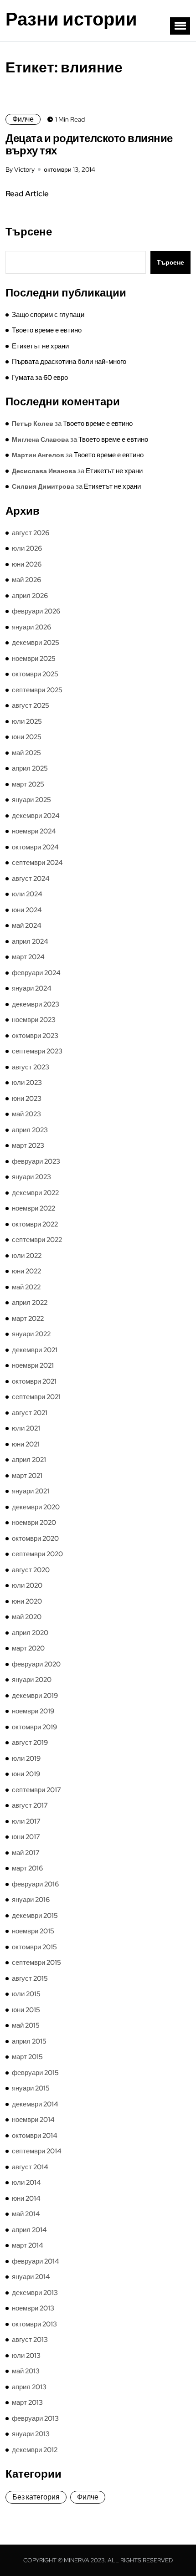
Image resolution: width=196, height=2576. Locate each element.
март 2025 (28, 784)
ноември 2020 (34, 1523)
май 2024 (27, 925)
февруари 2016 (35, 1884)
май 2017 (26, 1853)
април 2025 (30, 768)
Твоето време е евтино (47, 330)
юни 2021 (26, 1444)
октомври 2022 (35, 1224)
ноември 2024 (34, 831)
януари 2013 (31, 2434)
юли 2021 (26, 1428)
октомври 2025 (35, 674)
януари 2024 (32, 988)
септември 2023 (37, 1051)
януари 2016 (31, 1900)
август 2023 (31, 1067)
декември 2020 (36, 1507)
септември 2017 (36, 1790)
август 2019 (30, 1743)
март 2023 (28, 1145)
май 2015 (26, 2025)
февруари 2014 (36, 2261)
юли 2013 (26, 2356)
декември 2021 (35, 1350)
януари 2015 (31, 2088)
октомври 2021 (34, 1381)
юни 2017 (26, 1837)
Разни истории (71, 19)
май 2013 (26, 2371)
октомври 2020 (35, 1538)
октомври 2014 (35, 2136)
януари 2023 (31, 1177)
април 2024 (30, 941)
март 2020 (28, 1648)
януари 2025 (31, 800)
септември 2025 (37, 690)
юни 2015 (26, 2010)
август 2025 (31, 705)
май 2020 (27, 1617)
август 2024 (31, 879)
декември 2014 (35, 2104)
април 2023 (30, 1130)
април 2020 (30, 1633)
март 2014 (28, 2245)
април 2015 (29, 2041)
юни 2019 (26, 1774)
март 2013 (27, 2402)
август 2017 (30, 1805)
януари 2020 (32, 1680)
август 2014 (30, 2167)
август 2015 (30, 1978)
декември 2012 (35, 2450)
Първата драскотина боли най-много (69, 362)
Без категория (36, 2497)
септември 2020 (37, 1554)
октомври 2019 (34, 1727)
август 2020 (31, 1570)
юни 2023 (27, 1099)
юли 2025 (27, 721)
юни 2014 (26, 2198)
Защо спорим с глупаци (48, 315)
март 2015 (27, 2057)
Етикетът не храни (40, 346)
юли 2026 (27, 548)
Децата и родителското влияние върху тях (89, 144)
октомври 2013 (34, 2324)
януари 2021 (31, 1491)
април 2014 (29, 2230)
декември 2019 (35, 1696)
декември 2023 (36, 1004)
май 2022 (26, 1287)
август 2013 (30, 2340)
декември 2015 (35, 1916)
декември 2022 (35, 1193)
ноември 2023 (34, 1020)
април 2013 (29, 2387)
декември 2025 (36, 643)
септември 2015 (36, 1963)
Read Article (27, 194)
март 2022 (28, 1319)
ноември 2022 (34, 1208)
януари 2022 (31, 1334)
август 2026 (31, 533)
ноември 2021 (33, 1365)
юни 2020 (27, 1601)
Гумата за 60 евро (40, 378)
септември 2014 (37, 2151)
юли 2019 (26, 1758)
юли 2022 (27, 1256)
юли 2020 (27, 1585)
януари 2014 (31, 2277)
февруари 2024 (36, 973)
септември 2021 (36, 1397)
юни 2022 (26, 1271)
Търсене (29, 232)
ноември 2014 (33, 2120)
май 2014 (26, 2214)
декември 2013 (35, 2293)
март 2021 (27, 1476)
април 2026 (30, 596)
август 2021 (30, 1413)
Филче (23, 119)
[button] (180, 26)
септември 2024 (37, 863)
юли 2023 (27, 1083)
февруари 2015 (35, 2073)
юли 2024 (27, 894)
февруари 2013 (35, 2418)
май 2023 (26, 1114)
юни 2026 (27, 564)
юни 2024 (27, 910)
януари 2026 (31, 627)
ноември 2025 (34, 659)
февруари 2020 (36, 1664)
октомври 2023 (35, 1036)
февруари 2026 (36, 611)
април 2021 (29, 1460)
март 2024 (28, 957)
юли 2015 (26, 1994)
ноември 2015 (33, 1931)
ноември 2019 (33, 1711)
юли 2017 (26, 1821)
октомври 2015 (34, 1947)
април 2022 (30, 1303)
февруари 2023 (36, 1161)
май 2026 (26, 580)
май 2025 (26, 753)
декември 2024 (36, 816)
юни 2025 (27, 737)
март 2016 (27, 1868)
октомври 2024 (35, 847)
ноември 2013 (33, 2308)
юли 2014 (26, 2182)
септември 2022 (37, 1240)
